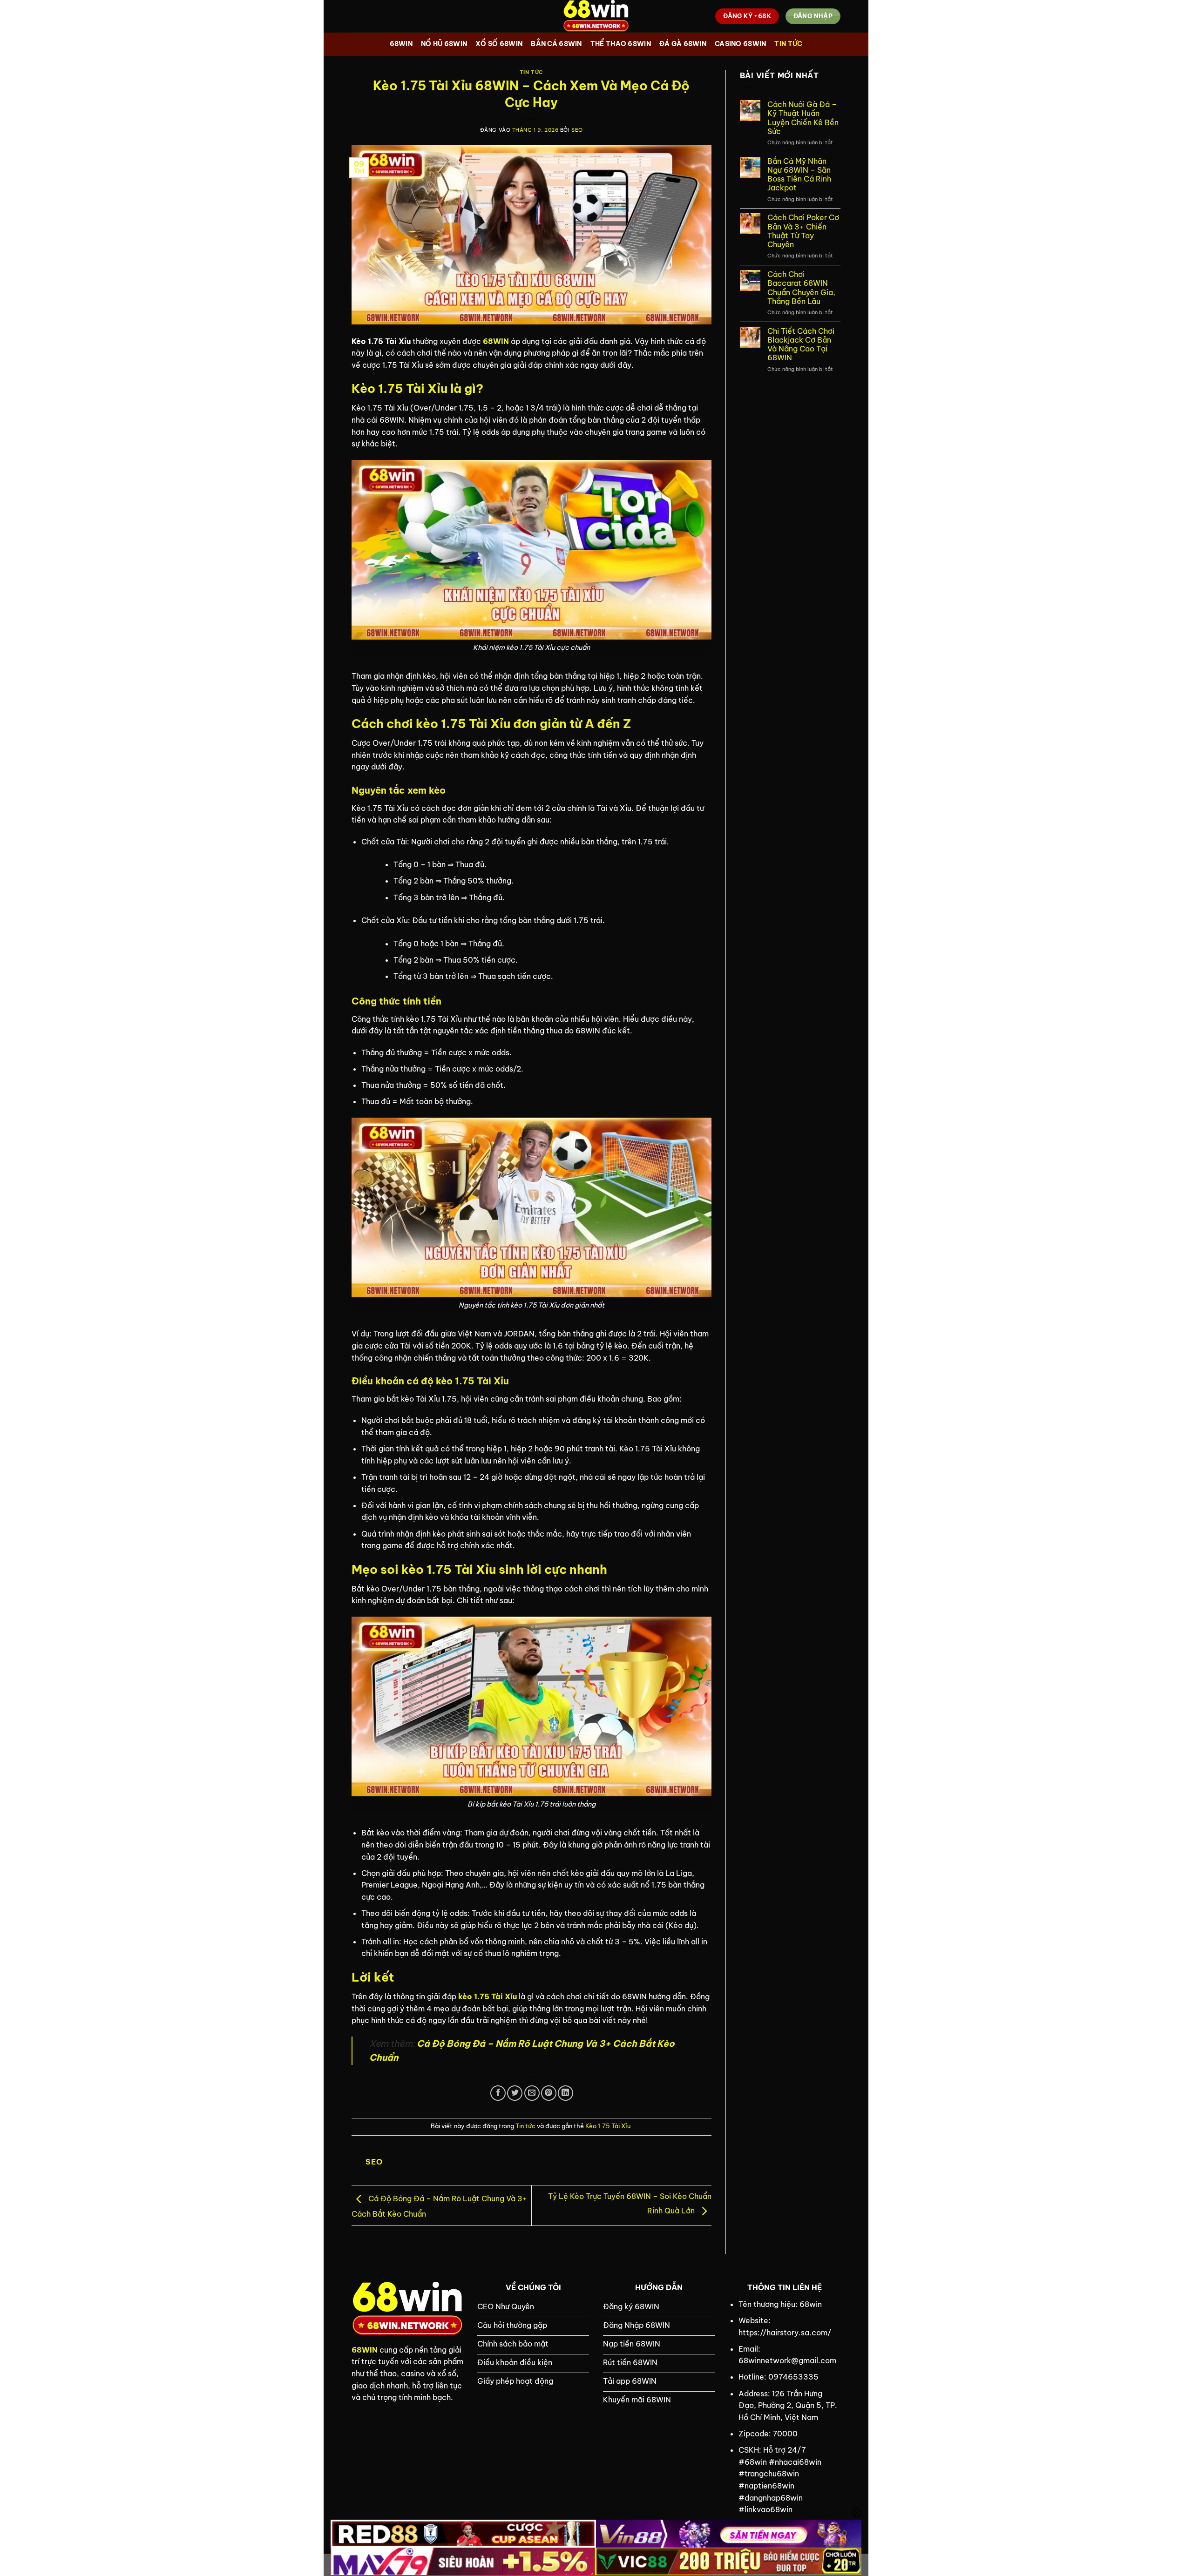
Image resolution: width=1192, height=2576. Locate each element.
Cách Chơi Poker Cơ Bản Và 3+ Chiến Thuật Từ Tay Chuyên (803, 231)
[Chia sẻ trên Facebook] (498, 2093)
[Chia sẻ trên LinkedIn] (566, 2093)
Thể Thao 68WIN (621, 44)
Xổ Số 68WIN (499, 44)
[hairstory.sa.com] (596, 16)
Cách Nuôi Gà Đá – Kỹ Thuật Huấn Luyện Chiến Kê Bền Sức (803, 118)
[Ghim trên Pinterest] (549, 2093)
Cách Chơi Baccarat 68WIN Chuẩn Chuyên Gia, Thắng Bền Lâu (801, 288)
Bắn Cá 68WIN (556, 44)
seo (577, 130)
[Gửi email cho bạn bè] (532, 2093)
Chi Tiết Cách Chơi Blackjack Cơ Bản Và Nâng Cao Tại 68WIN (801, 345)
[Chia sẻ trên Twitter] (515, 2093)
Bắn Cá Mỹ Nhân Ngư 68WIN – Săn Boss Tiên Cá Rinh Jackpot (799, 175)
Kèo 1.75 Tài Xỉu (608, 2126)
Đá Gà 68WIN (683, 44)
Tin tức (788, 44)
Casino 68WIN (740, 44)
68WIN (401, 44)
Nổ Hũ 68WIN (444, 44)
